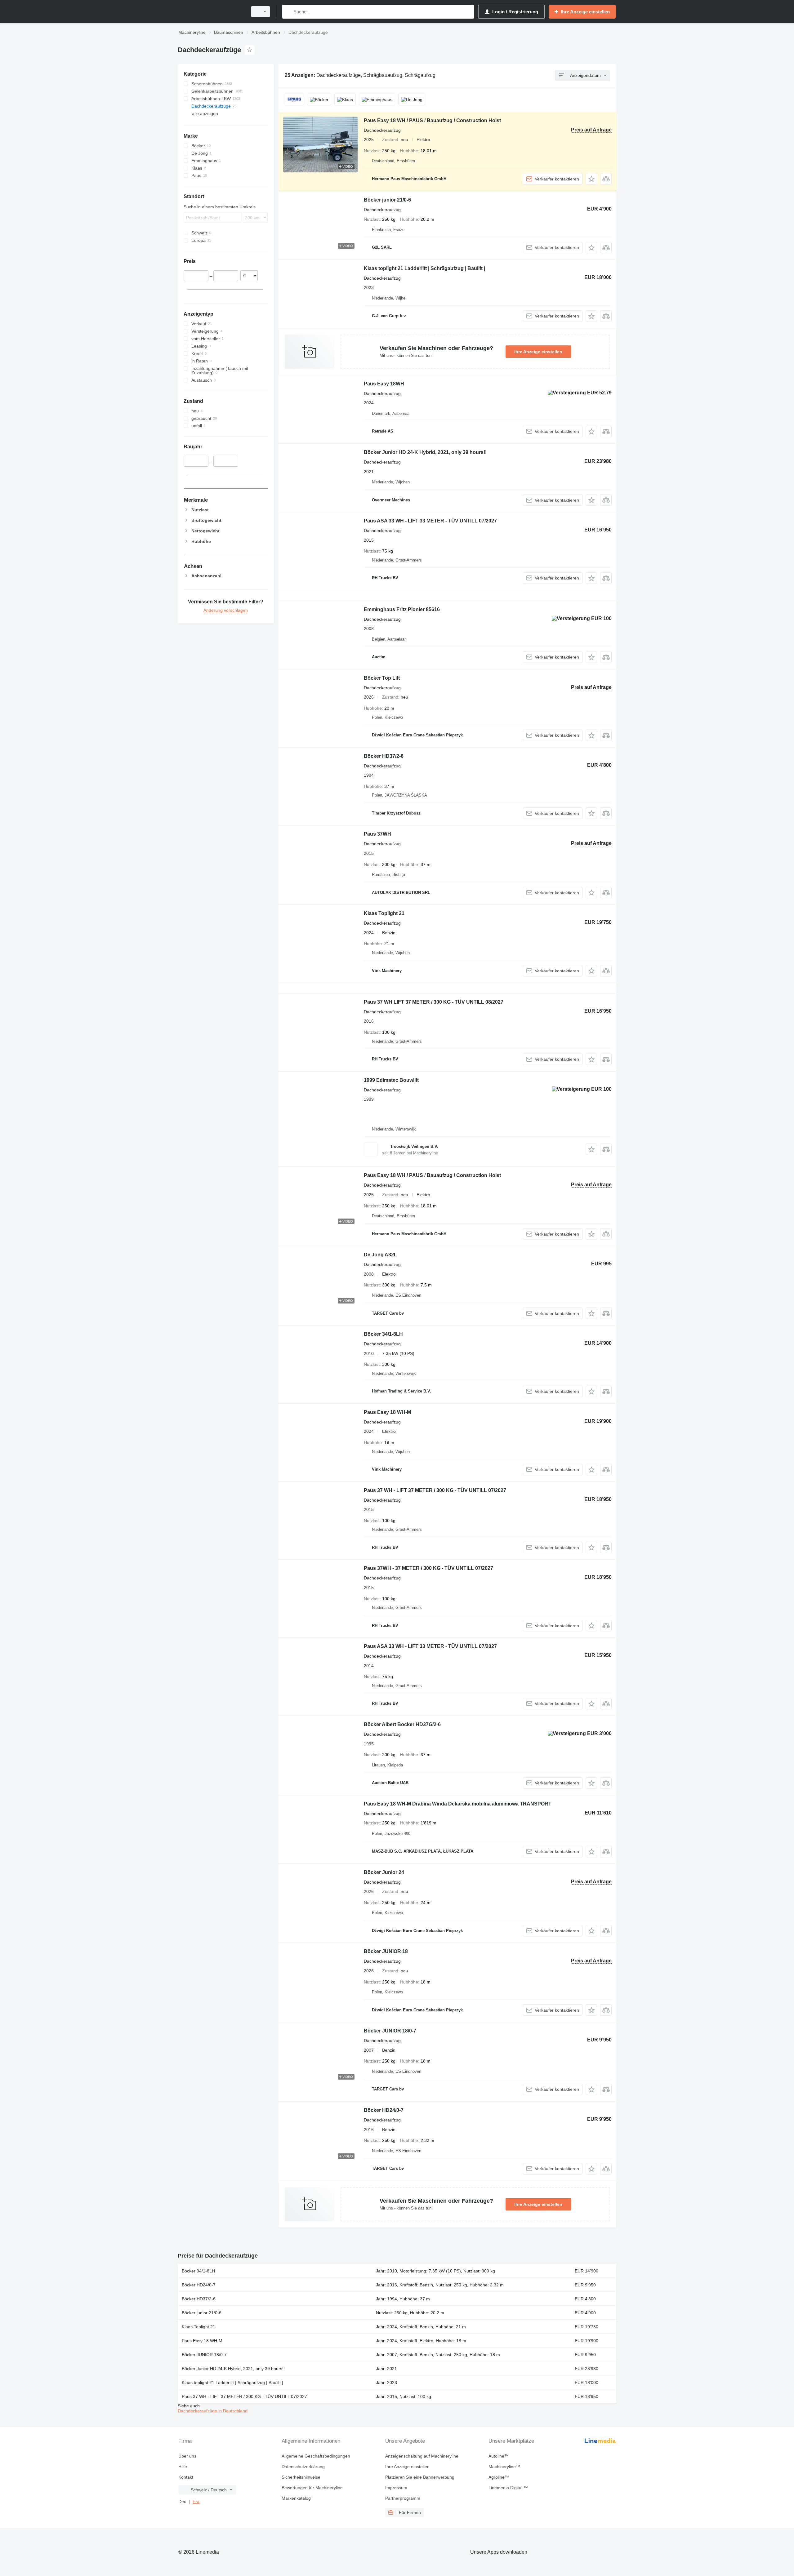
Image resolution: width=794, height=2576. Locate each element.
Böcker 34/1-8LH (383, 1334)
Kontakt (186, 2477)
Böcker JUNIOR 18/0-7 (390, 2031)
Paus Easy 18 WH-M (387, 1412)
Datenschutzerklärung (303, 2467)
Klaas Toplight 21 (384, 913)
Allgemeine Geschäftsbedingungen (316, 2456)
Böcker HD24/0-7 (384, 2110)
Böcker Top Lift (382, 678)
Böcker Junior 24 (384, 1872)
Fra (196, 2502)
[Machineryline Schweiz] (211, 12)
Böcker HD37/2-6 (384, 756)
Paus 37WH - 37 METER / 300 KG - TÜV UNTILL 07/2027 (428, 1568)
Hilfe (183, 2467)
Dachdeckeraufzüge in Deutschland (213, 2411)
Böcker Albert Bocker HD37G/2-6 (402, 1724)
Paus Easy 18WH (384, 384)
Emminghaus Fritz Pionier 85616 (402, 609)
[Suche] (288, 12)
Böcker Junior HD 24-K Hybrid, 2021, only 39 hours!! (425, 452)
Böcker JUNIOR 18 (386, 1951)
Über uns (187, 2456)
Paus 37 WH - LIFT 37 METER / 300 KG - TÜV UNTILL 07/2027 (435, 1490)
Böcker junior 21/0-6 (387, 200)
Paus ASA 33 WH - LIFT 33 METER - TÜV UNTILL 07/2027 (430, 521)
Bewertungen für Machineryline (312, 2488)
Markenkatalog (296, 2498)
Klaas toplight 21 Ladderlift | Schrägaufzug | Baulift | (424, 268)
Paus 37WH (377, 834)
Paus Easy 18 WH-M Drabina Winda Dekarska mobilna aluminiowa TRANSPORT (458, 1804)
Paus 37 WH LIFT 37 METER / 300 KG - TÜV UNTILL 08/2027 (434, 1002)
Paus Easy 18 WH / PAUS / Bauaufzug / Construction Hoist (432, 120)
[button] (591, 179)
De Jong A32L (380, 1255)
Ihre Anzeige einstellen (538, 352)
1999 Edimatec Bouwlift (391, 1080)
